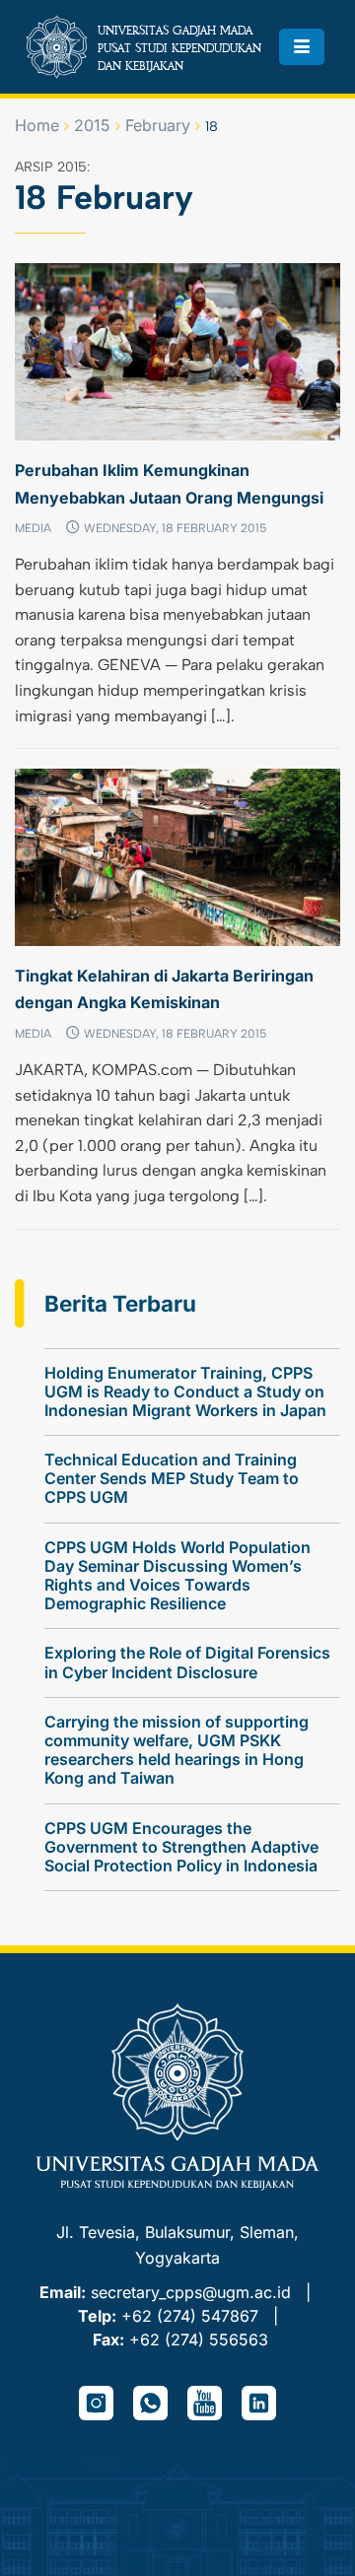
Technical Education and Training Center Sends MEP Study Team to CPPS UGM (172, 1478)
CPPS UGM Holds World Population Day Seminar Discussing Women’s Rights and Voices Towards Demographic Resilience (177, 1576)
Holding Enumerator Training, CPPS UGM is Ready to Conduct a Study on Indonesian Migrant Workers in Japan (185, 1391)
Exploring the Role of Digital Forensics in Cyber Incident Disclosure (187, 1662)
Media (33, 528)
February (158, 125)
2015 (92, 125)
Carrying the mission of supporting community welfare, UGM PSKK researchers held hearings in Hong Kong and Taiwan (177, 1750)
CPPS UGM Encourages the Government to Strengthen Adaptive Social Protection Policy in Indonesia (181, 1847)
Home (37, 125)
